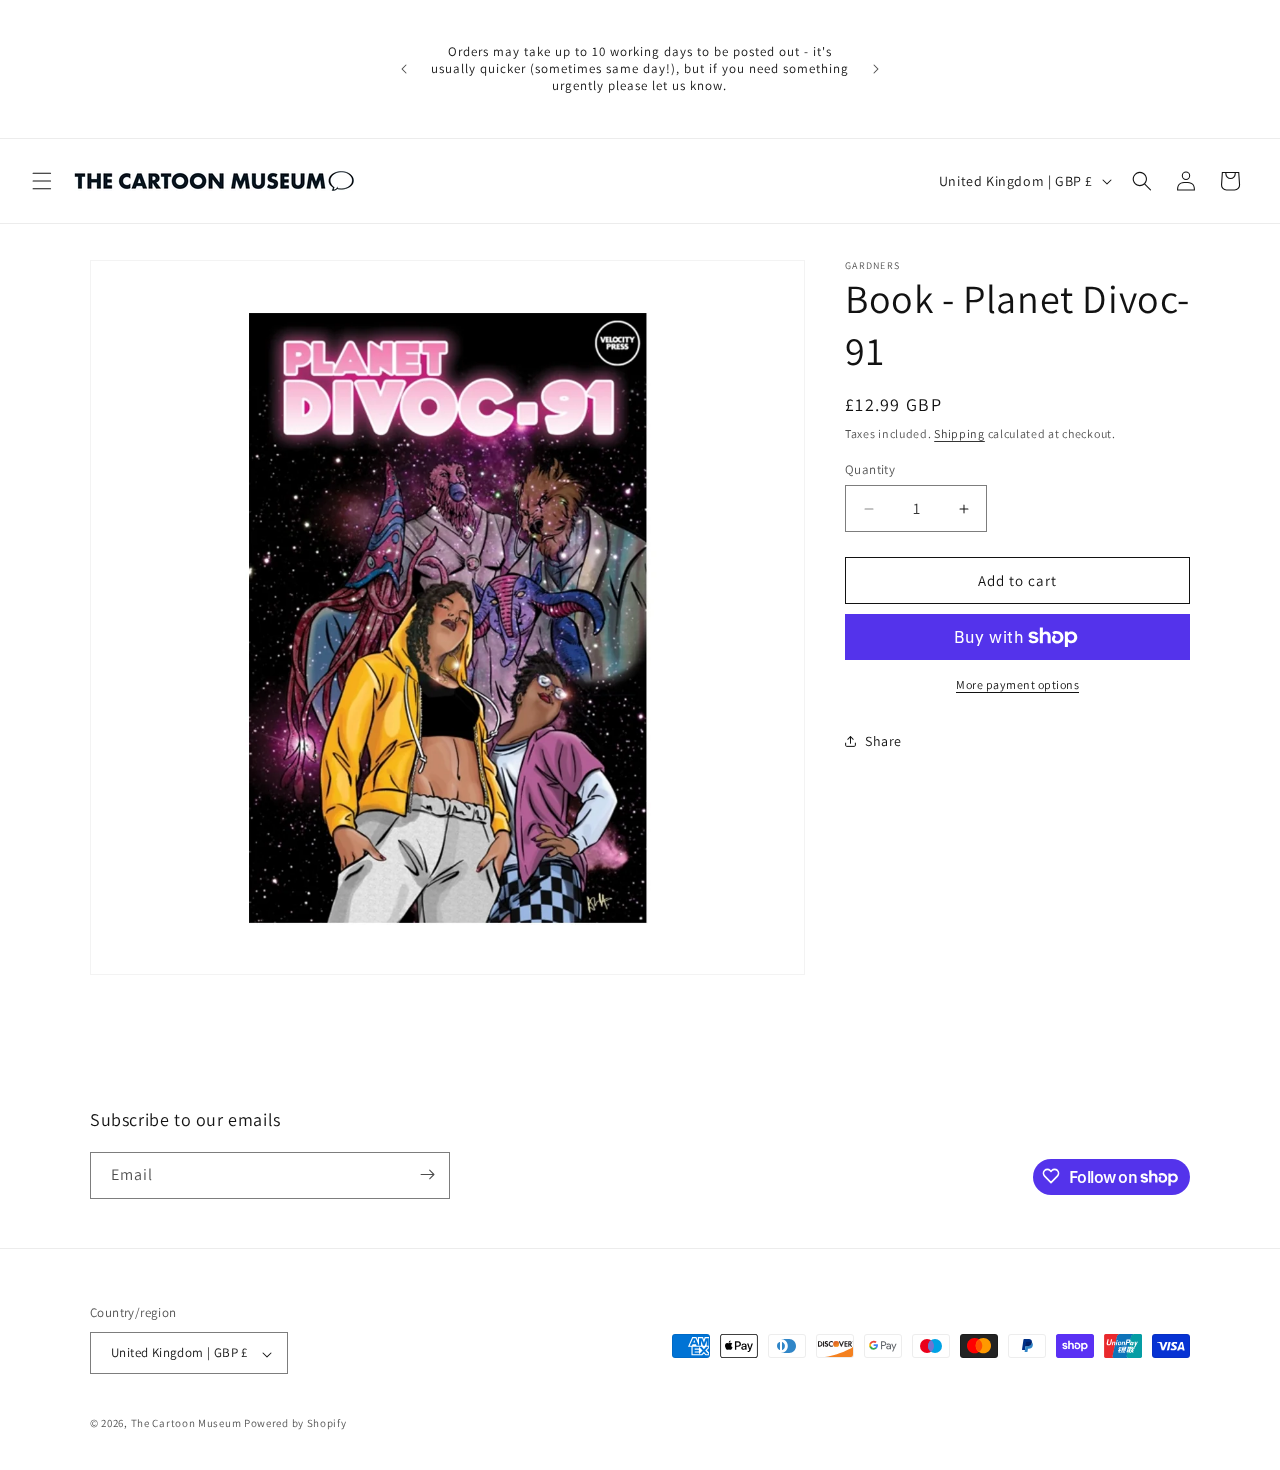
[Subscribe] (427, 1174)
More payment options (1017, 684)
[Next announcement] (876, 69)
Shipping (959, 433)
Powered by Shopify (295, 1424)
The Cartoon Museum (186, 1424)
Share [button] (883, 741)
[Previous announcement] (404, 69)
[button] (42, 181)
